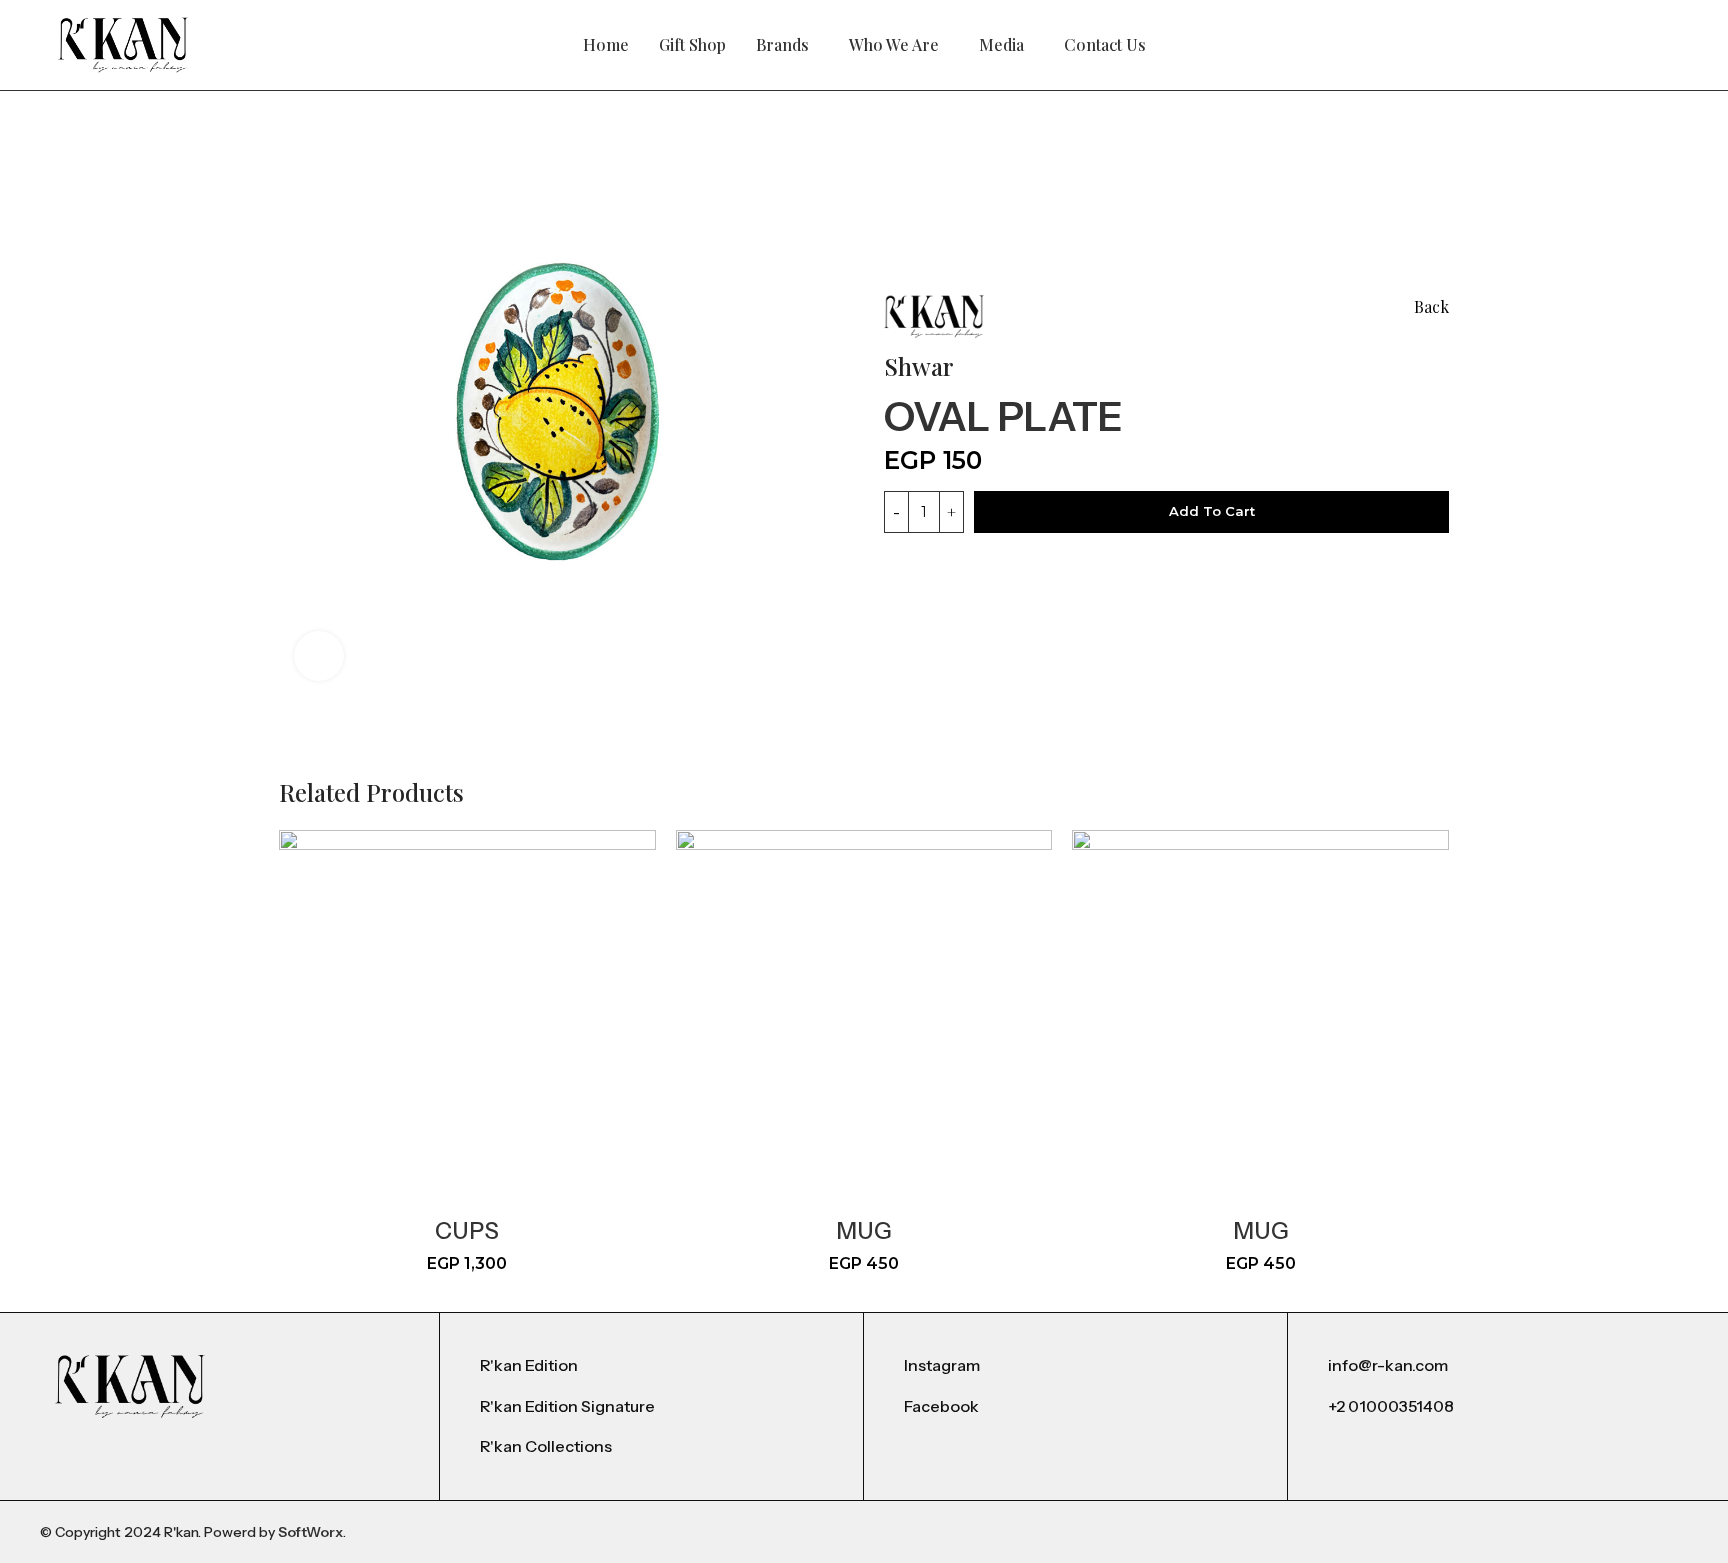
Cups (467, 1231)
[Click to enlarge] (319, 656)
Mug (864, 1231)
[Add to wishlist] (1151, 412)
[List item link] (651, 1366)
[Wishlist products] (1662, 45)
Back (1431, 306)
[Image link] (130, 1385)
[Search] (1628, 45)
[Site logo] (123, 43)
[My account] (1594, 45)
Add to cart (1212, 511)
